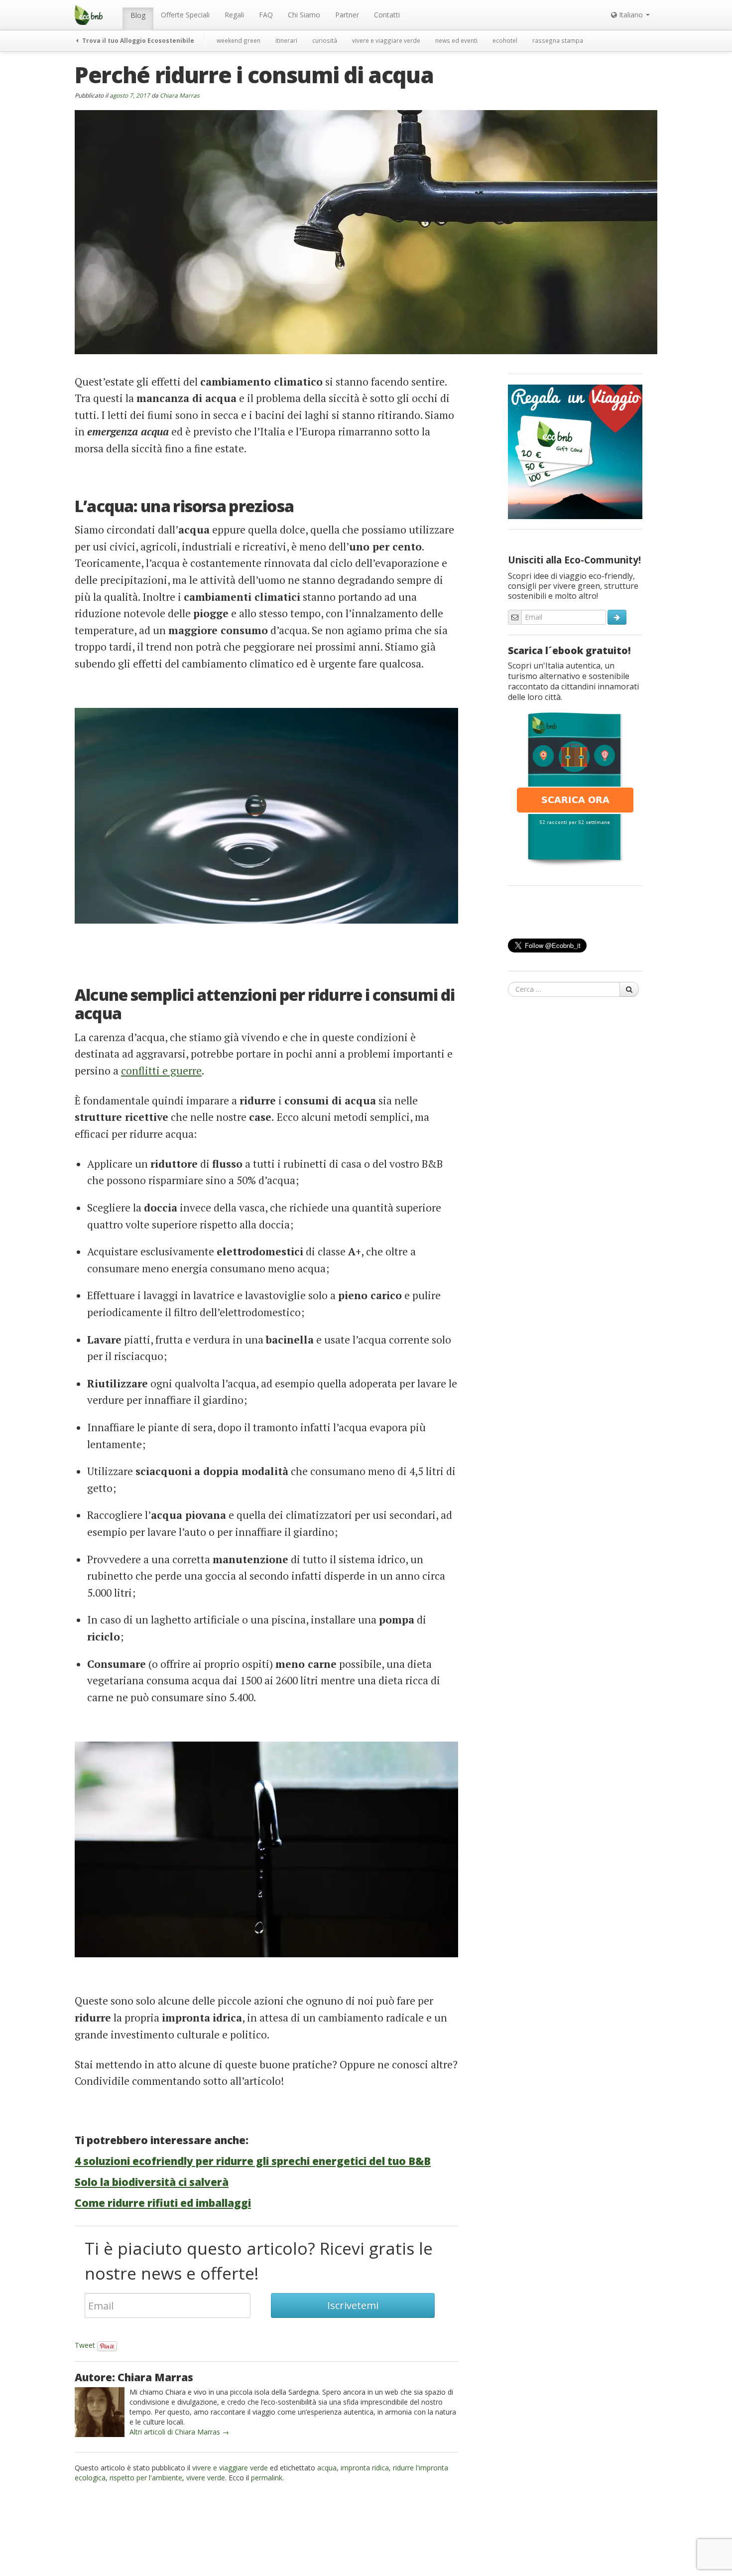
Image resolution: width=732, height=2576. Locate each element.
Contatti (387, 15)
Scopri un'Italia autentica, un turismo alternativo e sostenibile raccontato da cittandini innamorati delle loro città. (573, 681)
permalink (267, 2478)
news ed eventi (456, 40)
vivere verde (206, 2478)
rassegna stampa (558, 40)
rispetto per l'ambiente (146, 2478)
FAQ (266, 15)
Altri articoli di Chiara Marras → (179, 2432)
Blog (138, 15)
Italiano (631, 15)
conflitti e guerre (161, 1071)
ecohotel (505, 40)
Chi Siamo (304, 15)
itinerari (286, 40)
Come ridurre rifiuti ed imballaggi (163, 2203)
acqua (327, 2468)
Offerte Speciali (185, 15)
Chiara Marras (180, 95)
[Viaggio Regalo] (575, 451)
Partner (347, 15)
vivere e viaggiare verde (386, 40)
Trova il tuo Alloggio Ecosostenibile (137, 40)
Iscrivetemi (353, 2305)
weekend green (239, 40)
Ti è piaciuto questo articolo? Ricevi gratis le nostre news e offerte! (259, 2261)
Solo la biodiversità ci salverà (152, 2182)
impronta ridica (365, 2468)
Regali (234, 15)
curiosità (325, 40)
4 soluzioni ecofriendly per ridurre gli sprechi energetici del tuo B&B (253, 2161)
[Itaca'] (575, 788)
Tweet (85, 2345)
